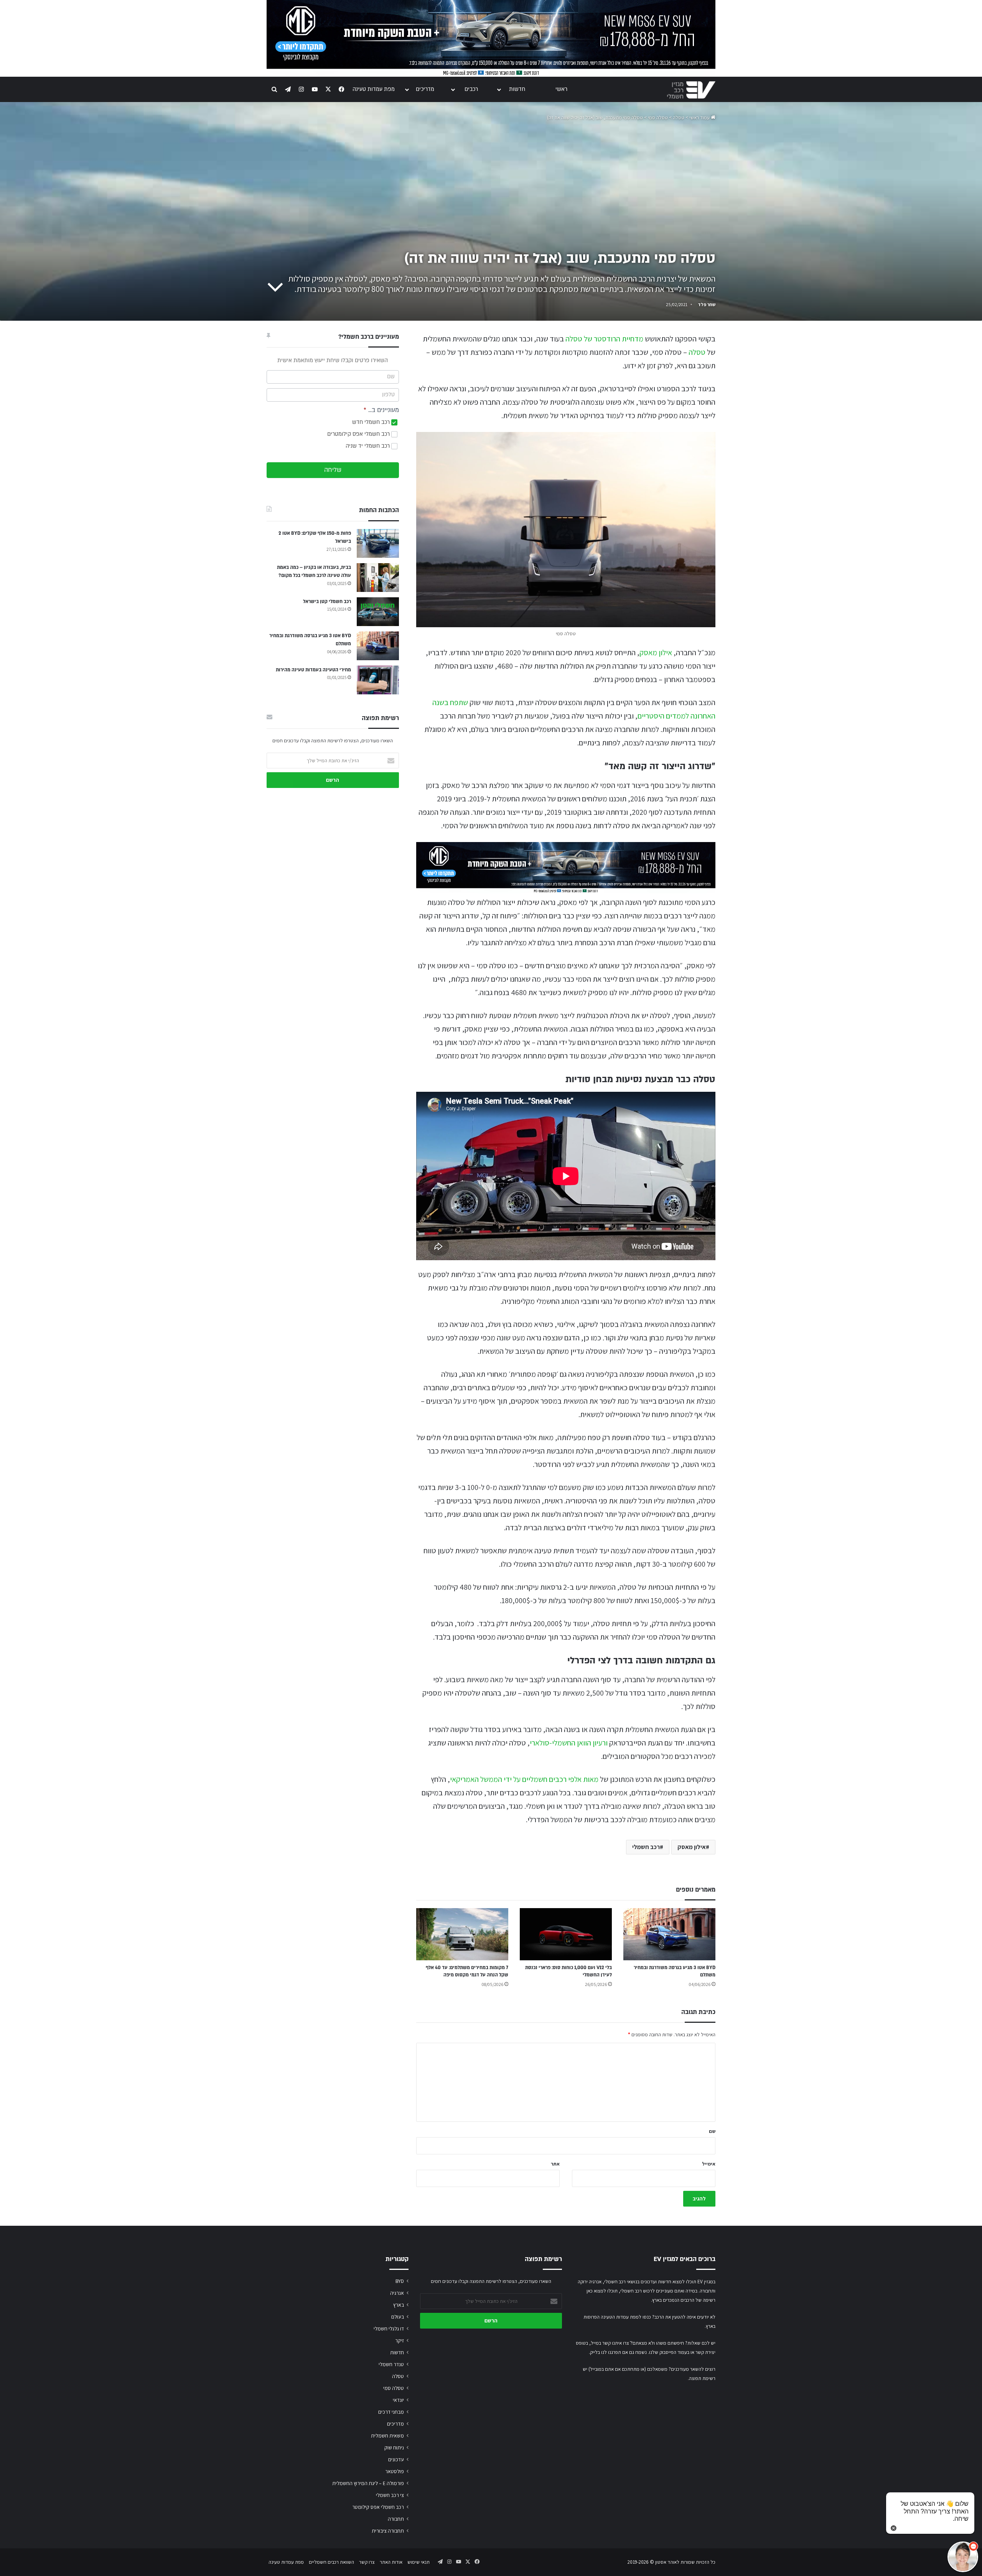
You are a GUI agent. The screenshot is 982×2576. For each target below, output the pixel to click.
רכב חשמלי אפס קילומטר (378, 2507)
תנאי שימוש (419, 2562)
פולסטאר (395, 2471)
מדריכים (425, 89)
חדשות (517, 89)
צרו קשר (367, 2562)
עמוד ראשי (700, 118)
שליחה (333, 470)
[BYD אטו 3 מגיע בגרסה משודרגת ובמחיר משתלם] (669, 1934)
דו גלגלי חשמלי (389, 2329)
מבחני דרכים (391, 2412)
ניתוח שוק (394, 2447)
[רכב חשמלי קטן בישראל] (378, 612)
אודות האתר (391, 2562)
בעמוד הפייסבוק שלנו (669, 2352)
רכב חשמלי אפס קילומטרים (359, 434)
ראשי (561, 89)
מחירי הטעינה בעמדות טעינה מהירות (313, 670)
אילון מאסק (656, 653)
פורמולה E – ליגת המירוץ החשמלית (368, 2483)
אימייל (709, 2164)
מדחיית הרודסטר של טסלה (604, 339)
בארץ (399, 2305)
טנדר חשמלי (391, 2364)
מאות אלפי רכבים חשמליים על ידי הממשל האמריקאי (524, 1779)
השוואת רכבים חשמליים (331, 2562)
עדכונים (396, 2459)
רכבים (471, 89)
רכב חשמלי (646, 1847)
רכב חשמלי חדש (372, 422)
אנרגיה (397, 2293)
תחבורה (396, 2519)
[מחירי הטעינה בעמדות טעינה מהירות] (378, 680)
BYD (400, 2281)
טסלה (679, 118)
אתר (555, 2164)
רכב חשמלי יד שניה (368, 446)
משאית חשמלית (387, 2436)
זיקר (400, 2340)
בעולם (398, 2317)
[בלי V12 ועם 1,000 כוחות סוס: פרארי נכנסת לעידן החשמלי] (566, 1934)
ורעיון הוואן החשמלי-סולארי (569, 1743)
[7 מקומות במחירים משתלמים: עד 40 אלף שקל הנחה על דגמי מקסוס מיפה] (462, 1934)
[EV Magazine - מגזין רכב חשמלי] (691, 90)
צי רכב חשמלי (390, 2495)
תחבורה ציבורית (388, 2531)
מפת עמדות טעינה (374, 89)
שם (712, 2131)
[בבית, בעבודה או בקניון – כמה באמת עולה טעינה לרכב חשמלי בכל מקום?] (378, 578)
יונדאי (398, 2400)
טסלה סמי (658, 118)
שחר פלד (707, 304)
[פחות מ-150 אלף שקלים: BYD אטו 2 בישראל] (378, 543)
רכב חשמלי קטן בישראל (327, 602)
